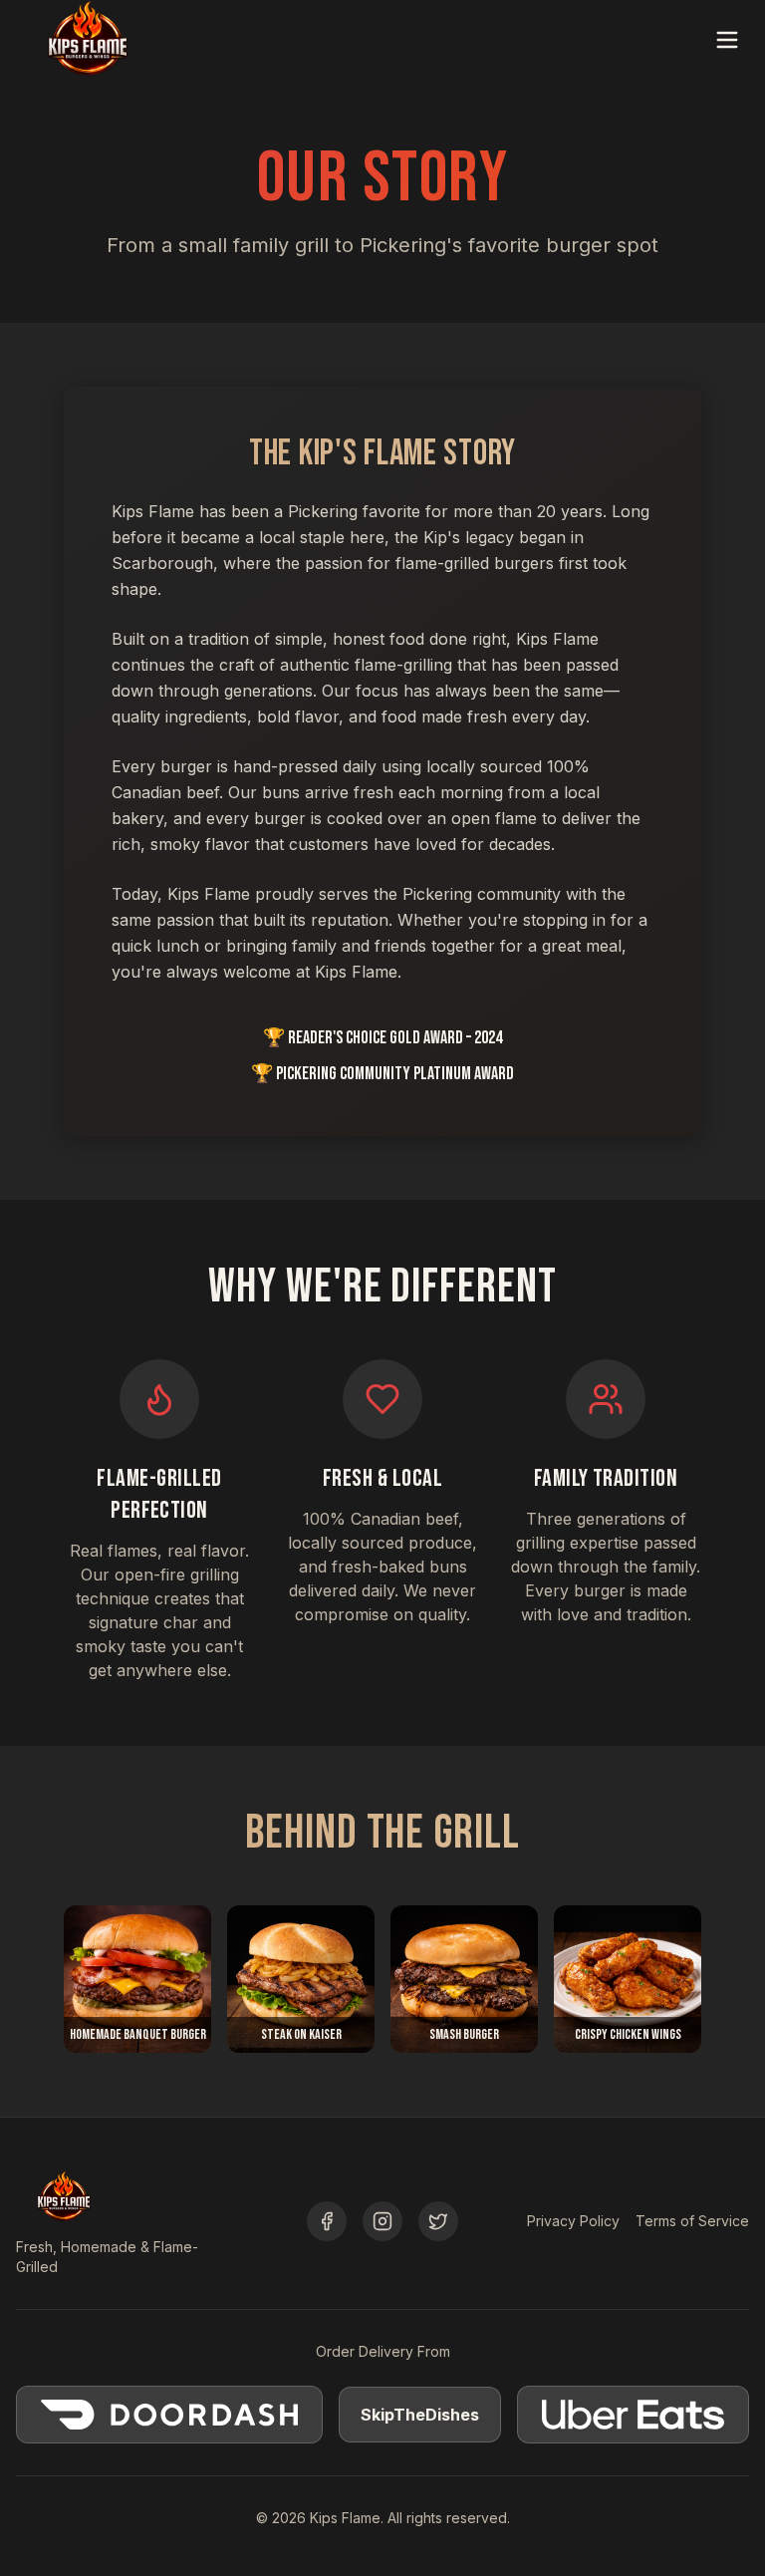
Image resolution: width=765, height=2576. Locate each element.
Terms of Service (692, 2221)
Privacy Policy (573, 2221)
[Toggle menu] (727, 40)
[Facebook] (327, 2221)
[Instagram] (382, 2221)
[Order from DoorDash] (169, 2415)
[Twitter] (438, 2221)
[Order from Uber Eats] (634, 2415)
